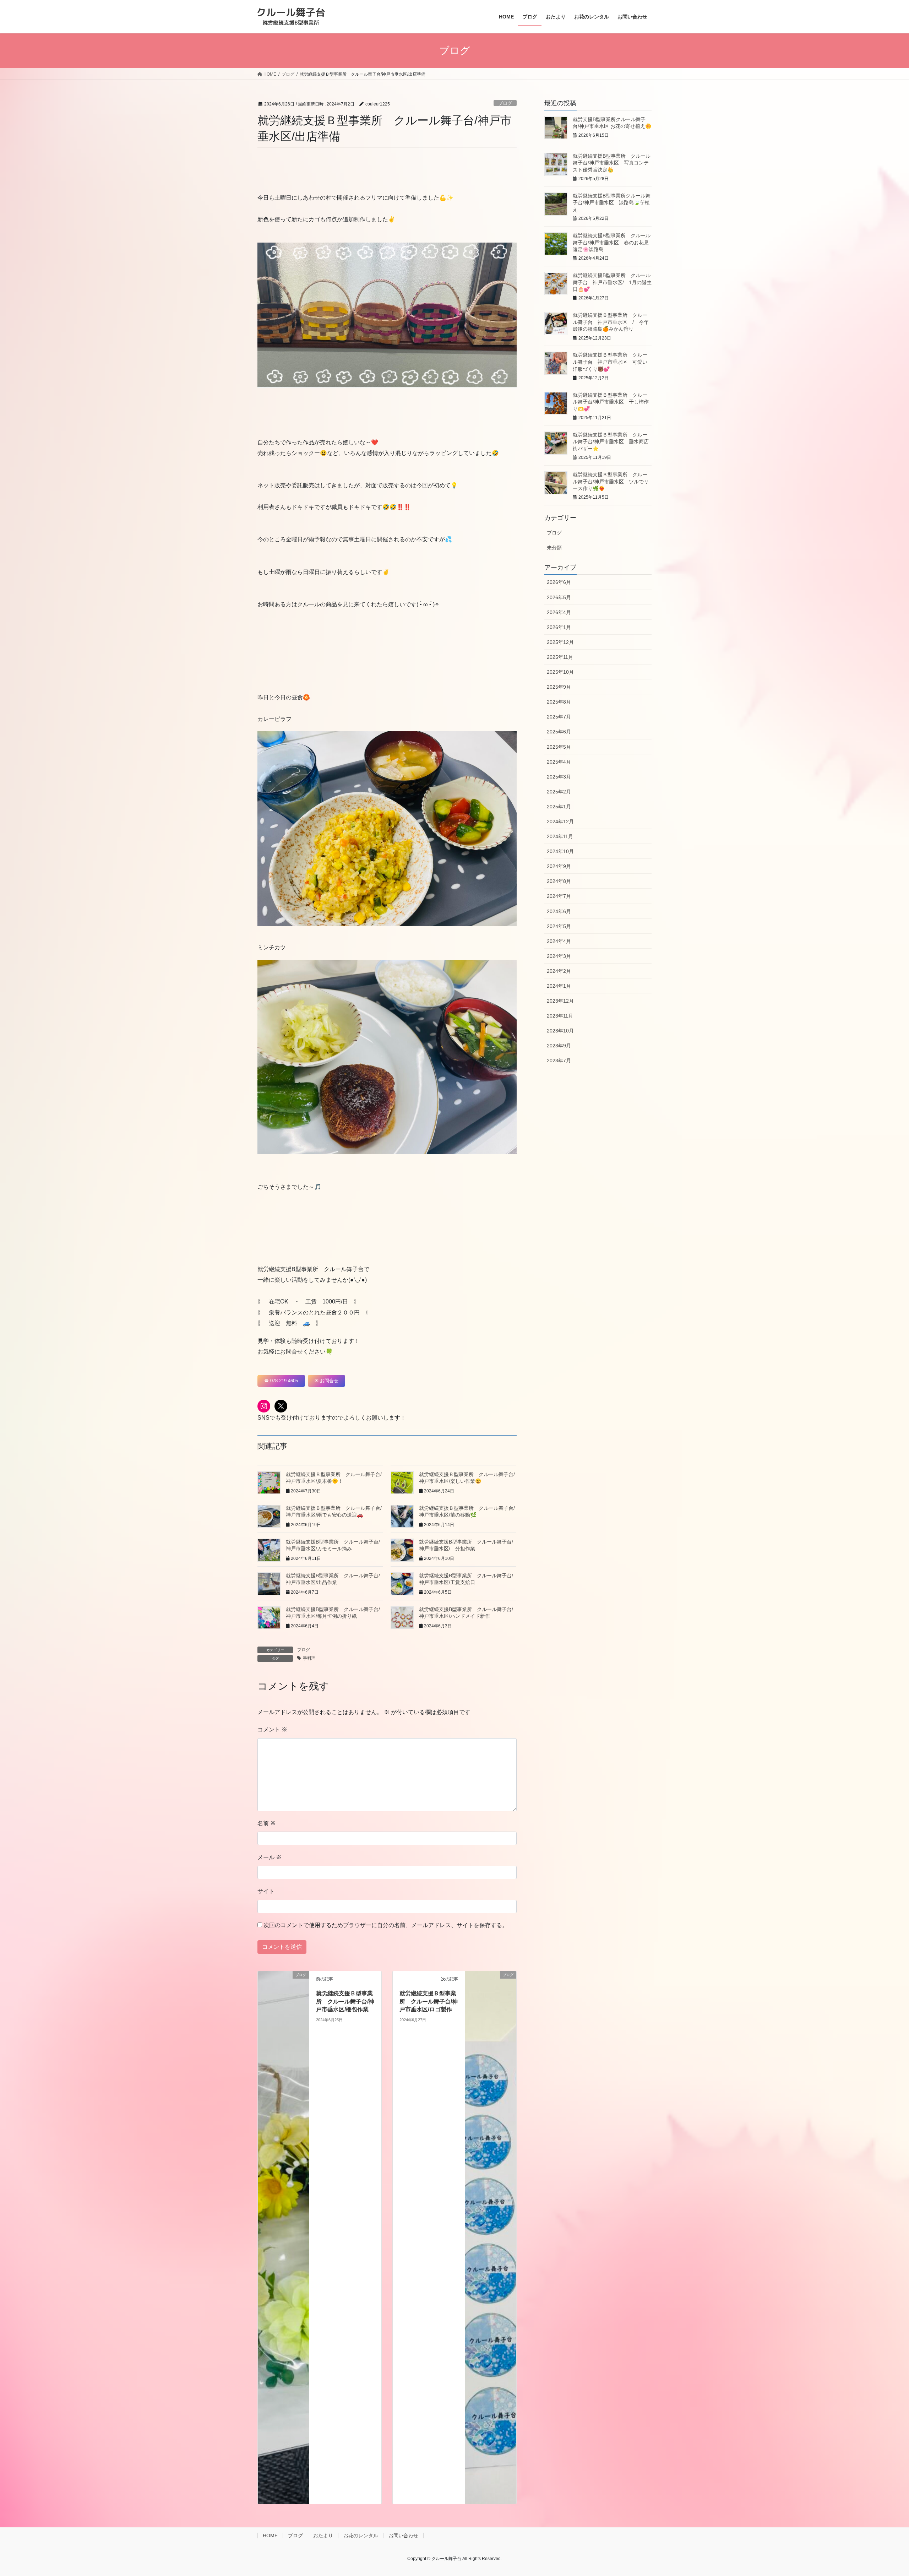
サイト (266, 1891)
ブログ (505, 103)
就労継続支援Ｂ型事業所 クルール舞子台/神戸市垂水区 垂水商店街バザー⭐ (611, 442)
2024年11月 (560, 836)
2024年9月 (559, 866)
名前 (267, 1823)
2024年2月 (559, 971)
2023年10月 (560, 1031)
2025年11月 (560, 657)
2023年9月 (559, 1046)
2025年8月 (559, 702)
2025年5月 (559, 747)
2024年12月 (560, 821)
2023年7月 (559, 1061)
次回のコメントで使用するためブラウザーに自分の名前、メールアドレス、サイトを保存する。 (386, 1925)
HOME (270, 2536)
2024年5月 (559, 926)
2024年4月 (559, 941)
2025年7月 (559, 717)
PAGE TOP (883, 2492)
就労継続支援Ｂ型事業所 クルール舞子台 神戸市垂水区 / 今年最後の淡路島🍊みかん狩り (611, 322)
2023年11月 (560, 1016)
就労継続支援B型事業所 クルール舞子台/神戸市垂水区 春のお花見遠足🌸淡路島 (612, 242)
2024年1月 (559, 986)
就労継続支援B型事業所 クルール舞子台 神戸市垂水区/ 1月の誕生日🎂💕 (612, 282)
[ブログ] (283, 2237)
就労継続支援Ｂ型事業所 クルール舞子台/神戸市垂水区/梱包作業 (345, 2001)
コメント (272, 1729)
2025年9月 (559, 687)
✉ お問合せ (326, 1381)
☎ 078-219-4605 (281, 1381)
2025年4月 (559, 762)
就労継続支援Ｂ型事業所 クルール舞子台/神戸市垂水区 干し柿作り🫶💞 (611, 402)
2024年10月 (560, 851)
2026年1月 (559, 627)
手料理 (309, 1658)
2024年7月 (559, 896)
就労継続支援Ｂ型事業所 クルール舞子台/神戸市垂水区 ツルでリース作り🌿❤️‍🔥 (611, 481)
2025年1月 (559, 807)
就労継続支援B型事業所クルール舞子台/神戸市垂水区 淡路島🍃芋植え (612, 203)
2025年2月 (559, 792)
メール (270, 1857)
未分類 (554, 548)
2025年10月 (560, 672)
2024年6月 (559, 911)
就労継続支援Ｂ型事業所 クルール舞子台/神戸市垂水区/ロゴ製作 (429, 2001)
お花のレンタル (361, 2536)
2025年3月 (559, 777)
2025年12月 (560, 642)
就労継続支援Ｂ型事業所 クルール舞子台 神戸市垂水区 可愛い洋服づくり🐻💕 (610, 362)
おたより (323, 2536)
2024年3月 (559, 956)
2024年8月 (559, 881)
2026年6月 (559, 582)
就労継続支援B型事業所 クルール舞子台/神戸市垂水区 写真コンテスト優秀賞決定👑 (612, 163)
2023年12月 (560, 1001)
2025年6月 (559, 732)
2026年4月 (559, 612)
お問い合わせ (403, 2536)
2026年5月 (559, 597)
